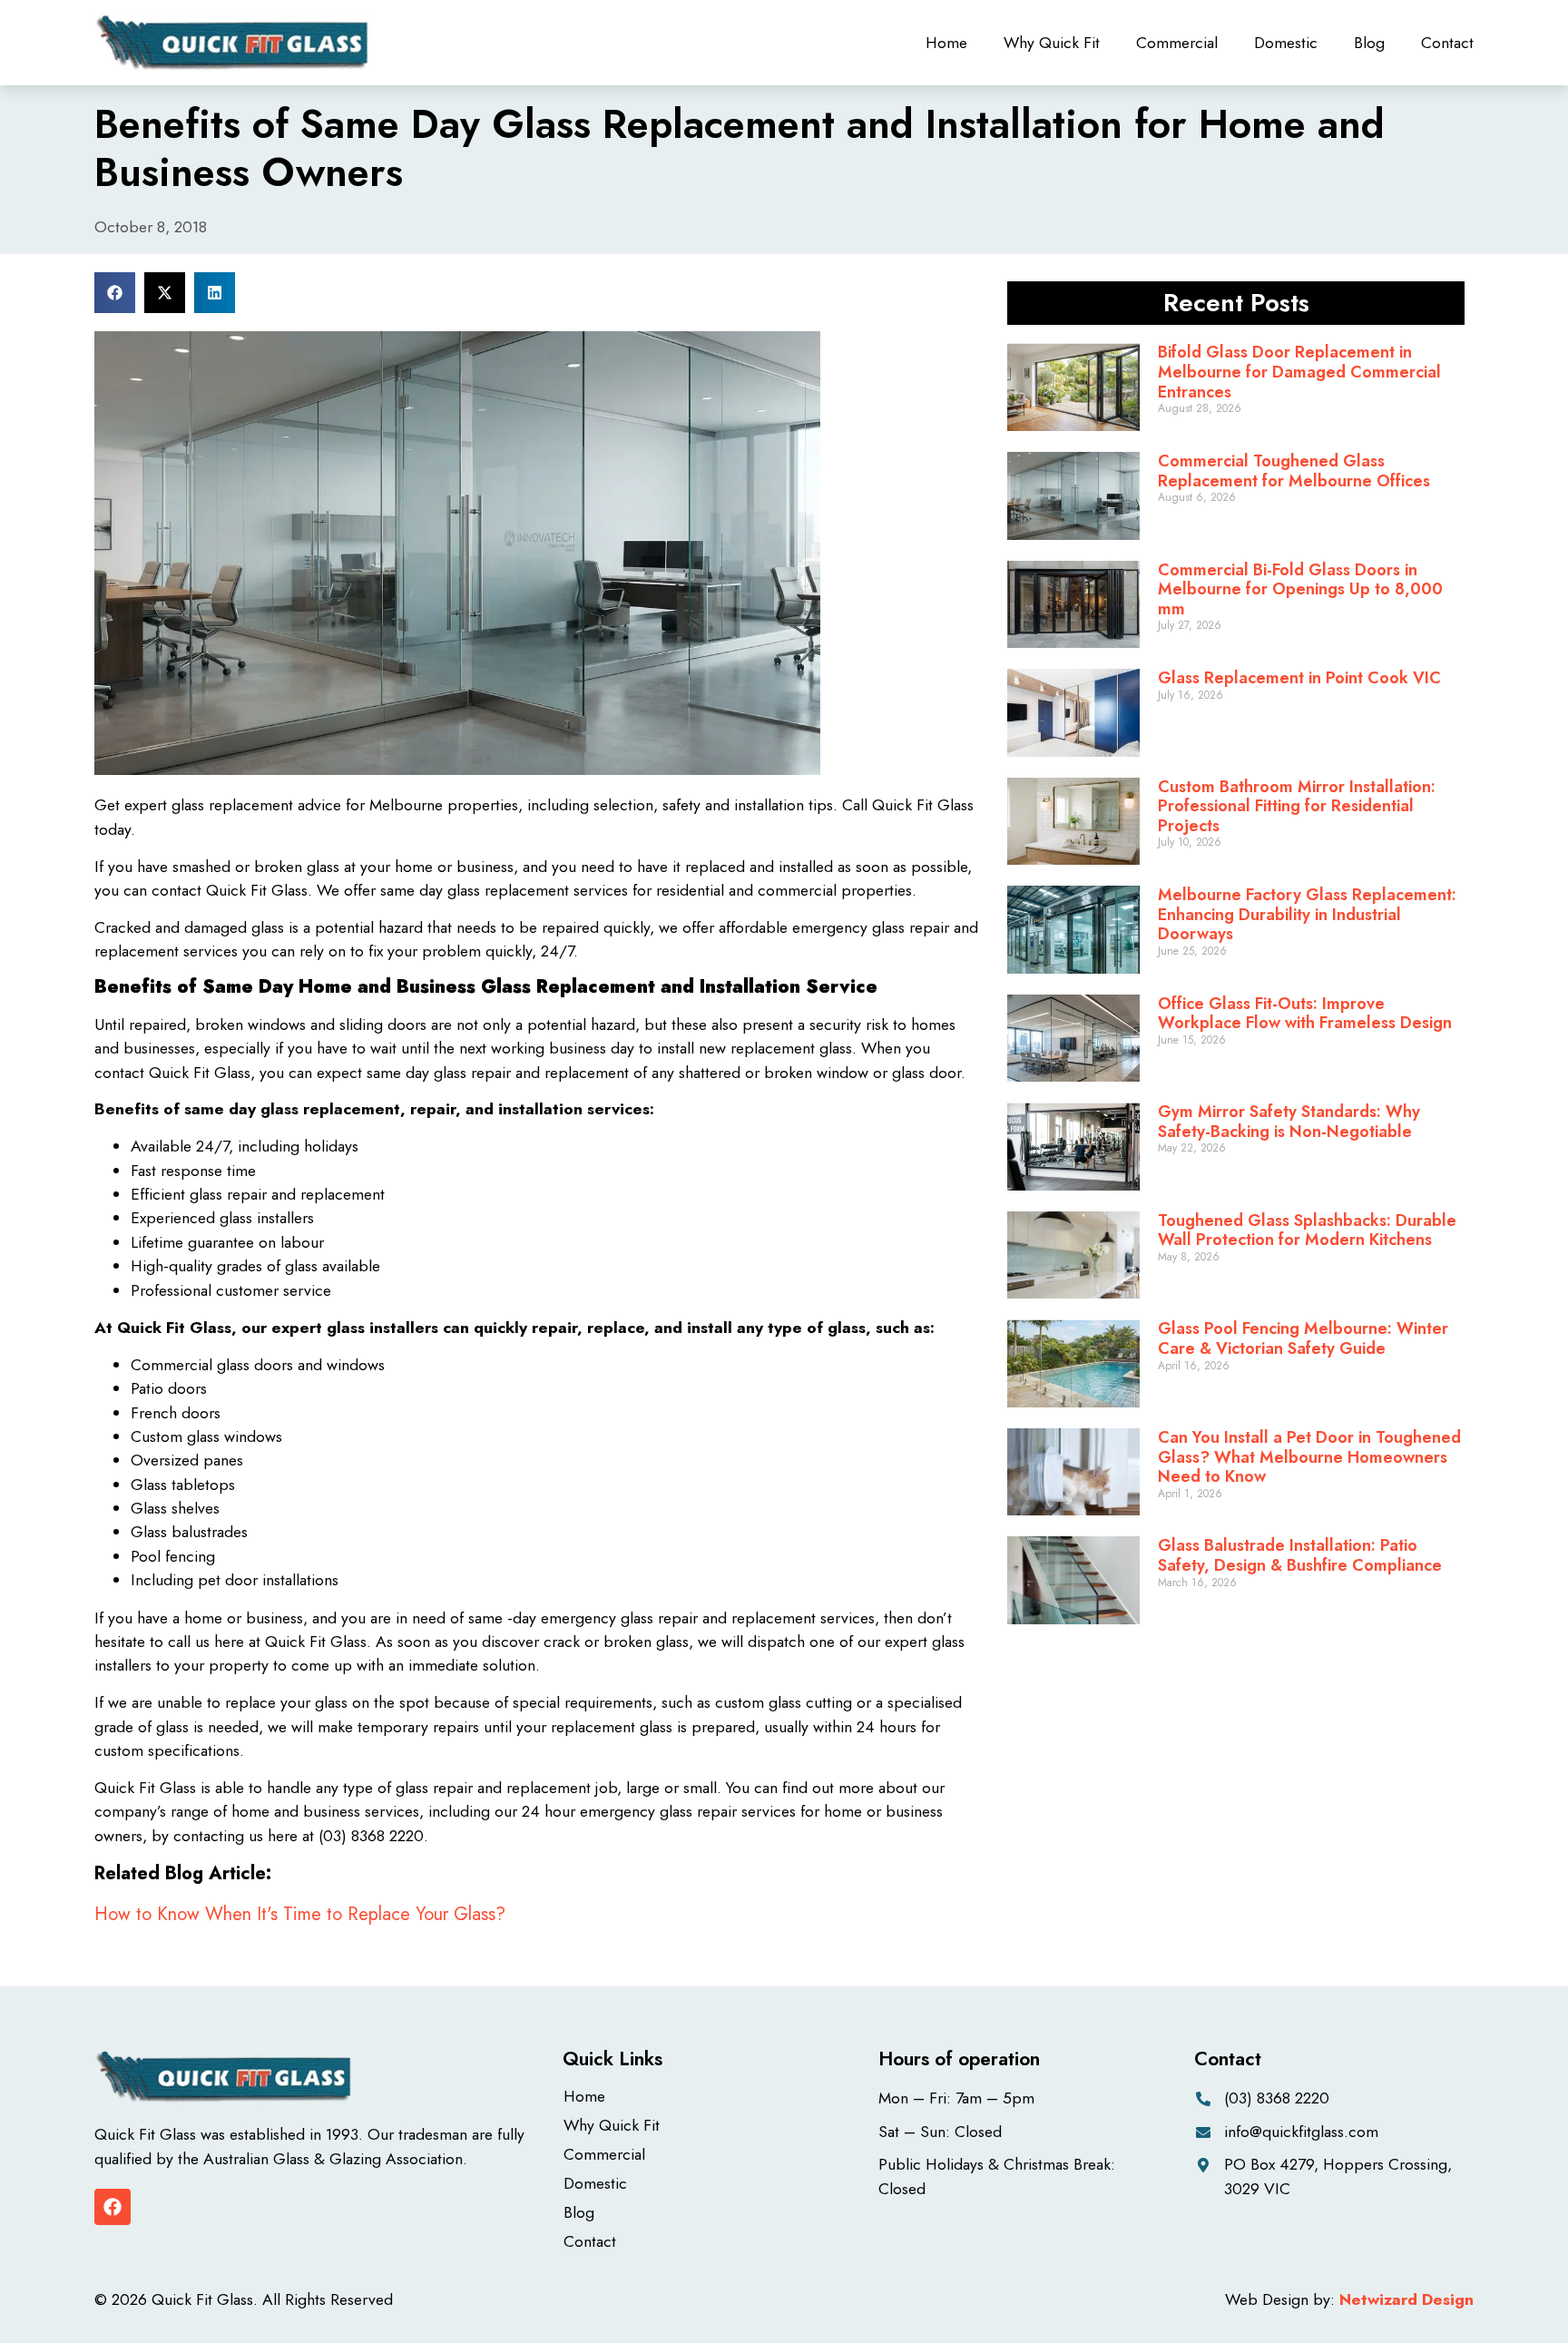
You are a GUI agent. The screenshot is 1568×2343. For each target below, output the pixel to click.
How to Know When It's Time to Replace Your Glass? (300, 1914)
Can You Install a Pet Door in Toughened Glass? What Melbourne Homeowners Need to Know (1309, 1457)
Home (946, 43)
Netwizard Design (1406, 2299)
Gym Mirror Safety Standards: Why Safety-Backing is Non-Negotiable (1289, 1122)
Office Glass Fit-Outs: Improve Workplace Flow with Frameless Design (1305, 1014)
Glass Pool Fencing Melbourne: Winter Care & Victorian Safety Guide (1303, 1338)
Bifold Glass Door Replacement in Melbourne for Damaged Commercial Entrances (1299, 372)
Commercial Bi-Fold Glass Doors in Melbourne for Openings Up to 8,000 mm (1300, 589)
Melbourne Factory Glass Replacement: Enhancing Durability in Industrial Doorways (1307, 914)
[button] (115, 293)
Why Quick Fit (1052, 43)
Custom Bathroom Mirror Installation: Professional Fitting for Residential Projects (1297, 806)
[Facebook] (113, 2207)
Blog (1369, 43)
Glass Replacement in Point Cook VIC (1299, 678)
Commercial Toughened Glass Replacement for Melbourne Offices (1294, 471)
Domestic (1286, 43)
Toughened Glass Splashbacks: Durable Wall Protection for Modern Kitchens (1307, 1230)
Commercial (1177, 43)
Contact (1447, 43)
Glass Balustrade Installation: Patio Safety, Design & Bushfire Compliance (1300, 1555)
